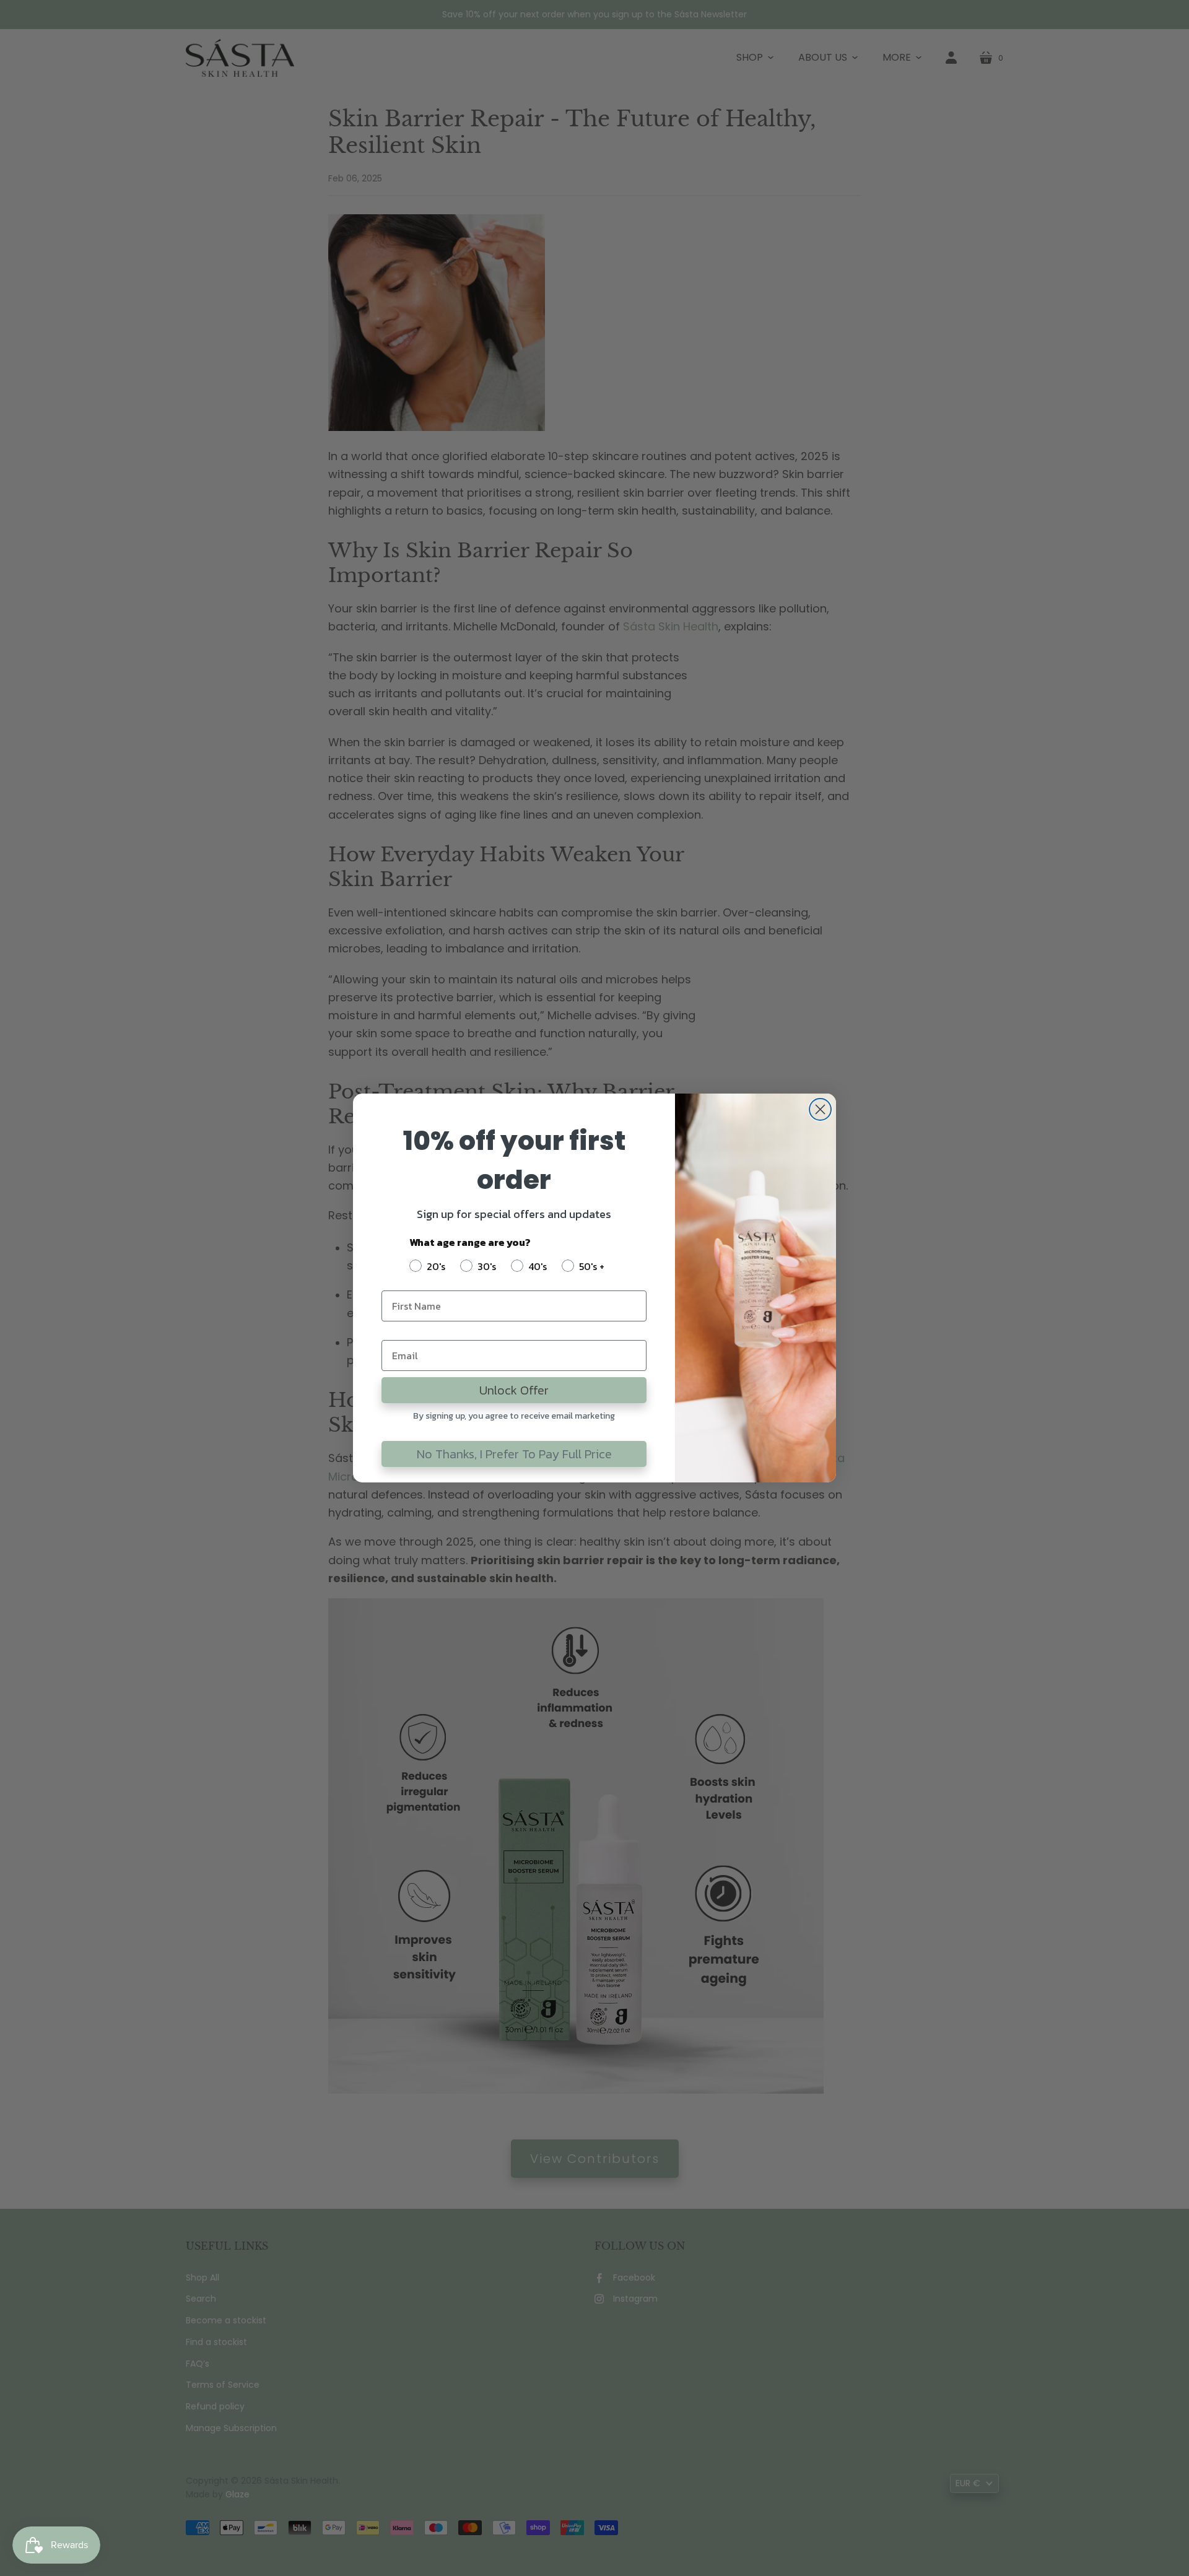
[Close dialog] (820, 1109)
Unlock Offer (514, 1390)
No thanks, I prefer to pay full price (514, 1454)
